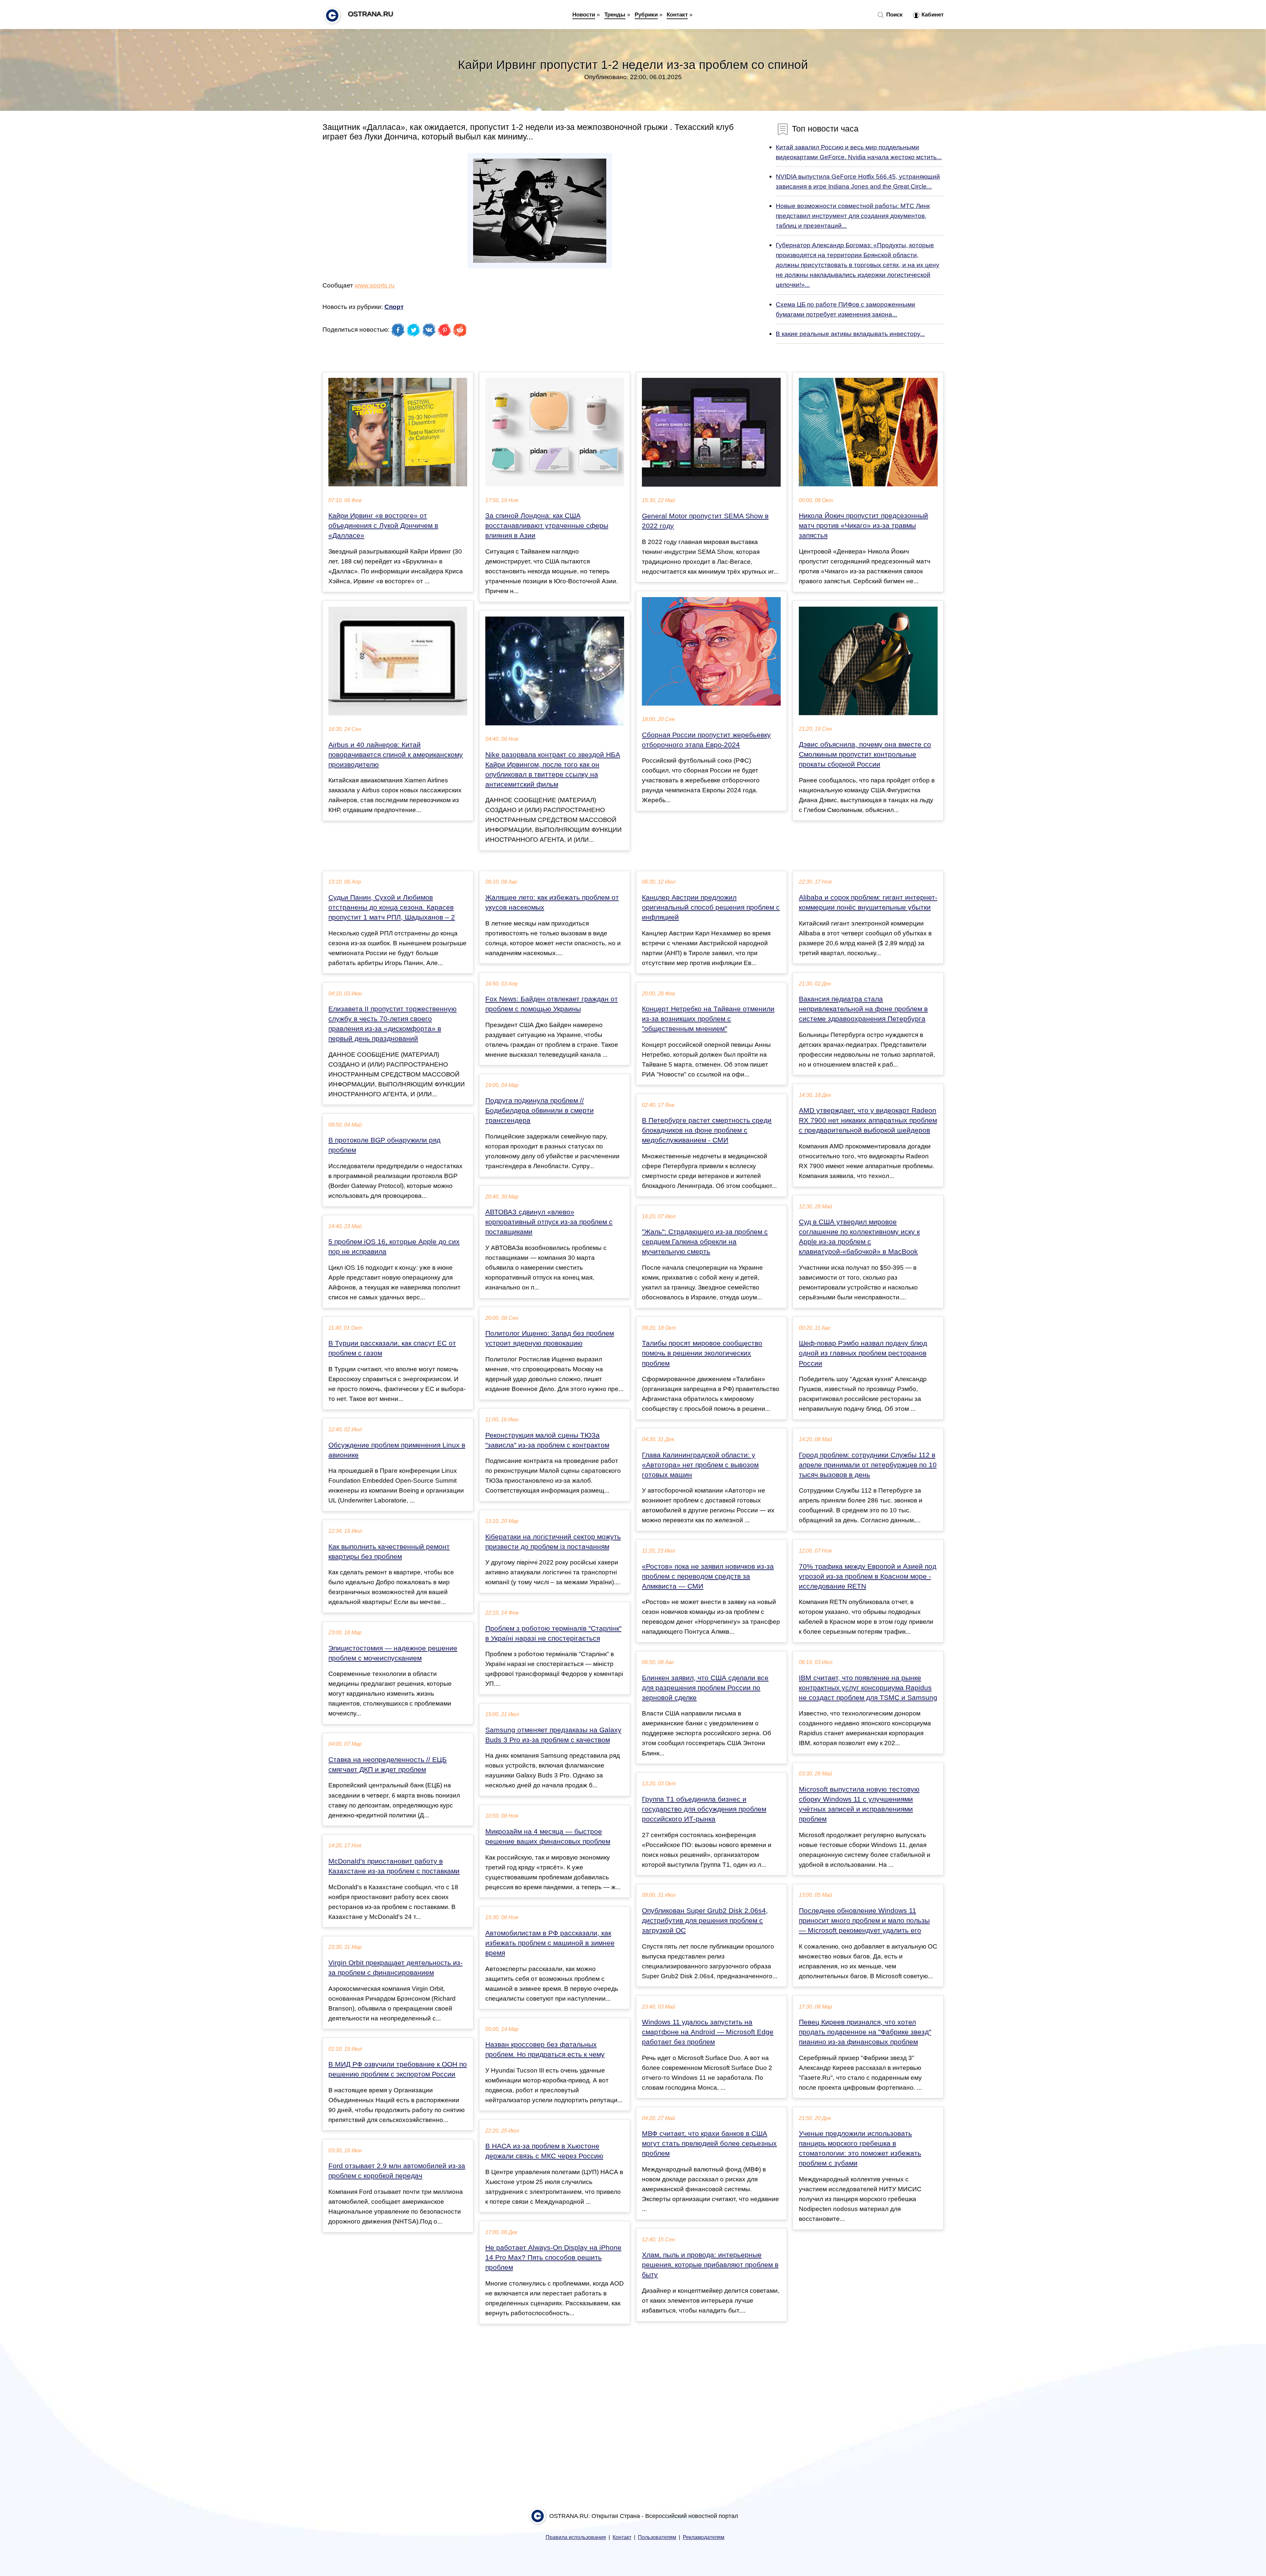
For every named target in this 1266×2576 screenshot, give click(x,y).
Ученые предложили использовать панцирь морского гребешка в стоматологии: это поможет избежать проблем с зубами (860, 2148)
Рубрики (646, 15)
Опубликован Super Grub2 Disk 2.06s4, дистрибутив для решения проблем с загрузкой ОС (705, 1921)
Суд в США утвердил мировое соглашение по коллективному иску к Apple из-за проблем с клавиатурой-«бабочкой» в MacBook (859, 1237)
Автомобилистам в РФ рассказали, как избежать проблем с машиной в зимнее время (550, 1943)
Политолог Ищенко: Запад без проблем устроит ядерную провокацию (550, 1338)
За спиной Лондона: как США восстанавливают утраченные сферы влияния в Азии (547, 526)
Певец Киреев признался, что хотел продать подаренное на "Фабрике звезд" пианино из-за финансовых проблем (865, 2032)
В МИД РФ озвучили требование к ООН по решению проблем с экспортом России (398, 2069)
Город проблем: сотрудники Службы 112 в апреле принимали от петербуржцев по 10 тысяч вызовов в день (868, 1465)
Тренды (615, 15)
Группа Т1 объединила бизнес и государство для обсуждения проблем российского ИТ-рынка (704, 1809)
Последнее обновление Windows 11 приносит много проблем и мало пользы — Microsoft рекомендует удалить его (864, 1921)
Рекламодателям (704, 2537)
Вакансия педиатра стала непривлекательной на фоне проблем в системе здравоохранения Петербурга (863, 1009)
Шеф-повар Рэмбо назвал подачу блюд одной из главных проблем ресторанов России (863, 1353)
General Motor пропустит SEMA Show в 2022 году (705, 521)
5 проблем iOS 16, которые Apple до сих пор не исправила (394, 1247)
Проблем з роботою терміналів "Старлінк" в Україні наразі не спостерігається (553, 1633)
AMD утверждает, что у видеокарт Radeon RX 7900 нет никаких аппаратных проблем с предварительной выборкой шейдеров (868, 1120)
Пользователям (657, 2537)
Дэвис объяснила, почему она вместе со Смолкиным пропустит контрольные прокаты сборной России (865, 754)
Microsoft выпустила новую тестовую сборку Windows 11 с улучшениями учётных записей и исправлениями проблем (859, 1804)
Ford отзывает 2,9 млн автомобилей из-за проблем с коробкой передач (397, 2171)
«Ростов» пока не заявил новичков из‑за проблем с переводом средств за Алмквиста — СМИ (708, 1576)
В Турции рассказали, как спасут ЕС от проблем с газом (392, 1348)
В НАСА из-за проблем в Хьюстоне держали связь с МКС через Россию (544, 2151)
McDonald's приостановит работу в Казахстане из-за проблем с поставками (394, 1866)
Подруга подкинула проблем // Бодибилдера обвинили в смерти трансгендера (540, 1110)
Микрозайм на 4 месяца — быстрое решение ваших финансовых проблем (548, 1836)
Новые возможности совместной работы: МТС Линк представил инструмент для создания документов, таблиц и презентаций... (853, 216)
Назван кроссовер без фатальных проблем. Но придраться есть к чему (545, 2049)
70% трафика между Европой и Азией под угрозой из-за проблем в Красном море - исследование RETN (868, 1576)
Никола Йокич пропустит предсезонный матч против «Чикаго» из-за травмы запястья (863, 526)
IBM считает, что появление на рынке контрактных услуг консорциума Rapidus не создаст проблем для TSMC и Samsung (868, 1688)
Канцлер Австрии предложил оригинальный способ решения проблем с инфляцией (711, 907)
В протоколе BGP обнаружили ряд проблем (384, 1145)
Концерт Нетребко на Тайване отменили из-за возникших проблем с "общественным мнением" (708, 1019)
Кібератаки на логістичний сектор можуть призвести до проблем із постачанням (553, 1542)
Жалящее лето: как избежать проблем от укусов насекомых (552, 902)
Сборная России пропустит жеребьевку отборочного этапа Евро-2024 (706, 740)
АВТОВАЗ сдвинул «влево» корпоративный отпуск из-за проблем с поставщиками (549, 1222)
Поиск (894, 15)
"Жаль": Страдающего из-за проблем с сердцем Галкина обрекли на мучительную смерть (705, 1242)
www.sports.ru (375, 285)
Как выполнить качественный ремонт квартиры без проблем (389, 1552)
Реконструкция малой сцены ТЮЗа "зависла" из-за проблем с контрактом (547, 1440)
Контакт (677, 15)
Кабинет (932, 15)
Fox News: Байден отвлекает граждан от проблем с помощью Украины (552, 1004)
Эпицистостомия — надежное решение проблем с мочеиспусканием (393, 1653)
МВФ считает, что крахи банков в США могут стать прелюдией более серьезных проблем (709, 2143)
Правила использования (576, 2537)
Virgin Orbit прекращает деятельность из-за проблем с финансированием (395, 1968)
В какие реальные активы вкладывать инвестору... (850, 334)
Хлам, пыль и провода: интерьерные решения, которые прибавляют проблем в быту (710, 2265)
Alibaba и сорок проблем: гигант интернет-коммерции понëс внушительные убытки (868, 902)
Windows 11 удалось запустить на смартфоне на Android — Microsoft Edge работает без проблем (708, 2032)
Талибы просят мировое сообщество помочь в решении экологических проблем (702, 1353)
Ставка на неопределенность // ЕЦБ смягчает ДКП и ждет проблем (388, 1765)
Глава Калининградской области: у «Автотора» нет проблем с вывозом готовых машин (700, 1465)
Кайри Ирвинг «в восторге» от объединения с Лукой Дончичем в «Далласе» (383, 526)
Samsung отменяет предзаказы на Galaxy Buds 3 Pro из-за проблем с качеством (553, 1735)
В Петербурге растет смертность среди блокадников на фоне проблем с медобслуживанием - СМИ (707, 1130)
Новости (584, 15)
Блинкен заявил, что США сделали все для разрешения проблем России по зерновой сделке (705, 1688)
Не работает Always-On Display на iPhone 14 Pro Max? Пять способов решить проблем (553, 2258)
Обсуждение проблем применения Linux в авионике (397, 1450)
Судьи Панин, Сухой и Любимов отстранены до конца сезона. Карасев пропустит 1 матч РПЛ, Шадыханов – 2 (392, 907)
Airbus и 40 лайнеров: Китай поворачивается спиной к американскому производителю (396, 755)
